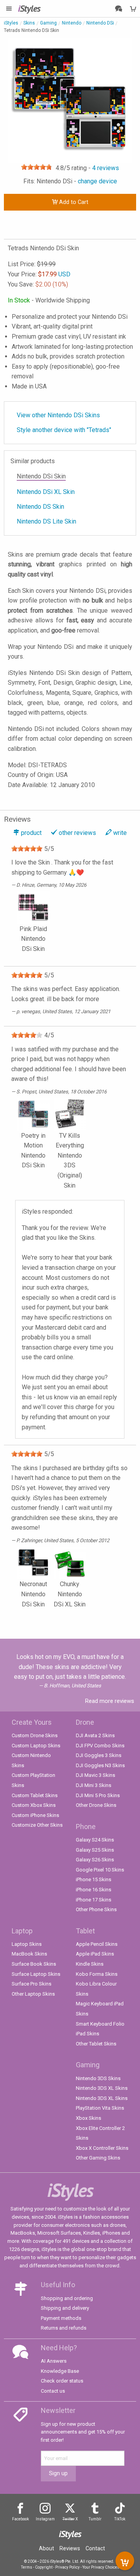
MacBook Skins (29, 1954)
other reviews (77, 833)
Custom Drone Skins (35, 1735)
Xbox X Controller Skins (102, 2148)
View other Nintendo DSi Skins (58, 415)
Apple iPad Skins (95, 1954)
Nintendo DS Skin (40, 507)
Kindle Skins (90, 1964)
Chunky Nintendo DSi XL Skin (70, 1594)
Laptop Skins (27, 1944)
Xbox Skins (88, 2118)
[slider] (37, 167)
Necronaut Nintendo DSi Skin (33, 1594)
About (46, 2548)
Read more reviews (110, 1701)
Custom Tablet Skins (35, 1795)
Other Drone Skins (96, 1805)
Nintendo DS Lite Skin (46, 521)
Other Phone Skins (96, 1909)
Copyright (44, 2567)
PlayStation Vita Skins (100, 2108)
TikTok (120, 2519)
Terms (27, 2567)
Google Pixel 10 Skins (100, 1870)
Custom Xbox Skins (34, 1805)
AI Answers (54, 2361)
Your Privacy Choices (101, 2567)
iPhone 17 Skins (94, 1900)
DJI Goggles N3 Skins (100, 1765)
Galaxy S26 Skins (95, 1860)
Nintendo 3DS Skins (98, 2078)
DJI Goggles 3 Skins (99, 1755)
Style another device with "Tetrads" (64, 430)
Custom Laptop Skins (36, 1746)
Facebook (20, 2519)
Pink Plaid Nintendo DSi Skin (33, 939)
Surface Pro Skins (31, 1984)
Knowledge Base (60, 2371)
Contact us (53, 2391)
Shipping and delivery (65, 2308)
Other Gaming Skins (98, 2158)
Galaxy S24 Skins (95, 1840)
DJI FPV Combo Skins (100, 1746)
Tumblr (95, 2519)
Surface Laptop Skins (36, 1974)
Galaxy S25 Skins (95, 1850)
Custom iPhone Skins (35, 1815)
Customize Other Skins (37, 1825)
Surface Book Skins (34, 1964)
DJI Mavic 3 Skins (95, 1775)
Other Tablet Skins (96, 2044)
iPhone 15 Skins (94, 1879)
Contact (95, 2548)
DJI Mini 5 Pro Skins (98, 1795)
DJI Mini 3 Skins (94, 1785)
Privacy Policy (67, 2567)
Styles (29, 8)
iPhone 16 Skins (94, 1890)
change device (97, 181)
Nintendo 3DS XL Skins (102, 2088)
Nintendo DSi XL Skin (46, 492)
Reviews (70, 2548)
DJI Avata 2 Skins (95, 1735)
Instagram (45, 2519)
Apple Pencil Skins (97, 1944)
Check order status (62, 2381)
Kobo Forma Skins (97, 1974)
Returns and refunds (64, 2328)
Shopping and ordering (67, 2298)
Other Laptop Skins (33, 1994)
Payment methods (61, 2318)
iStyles (11, 23)
